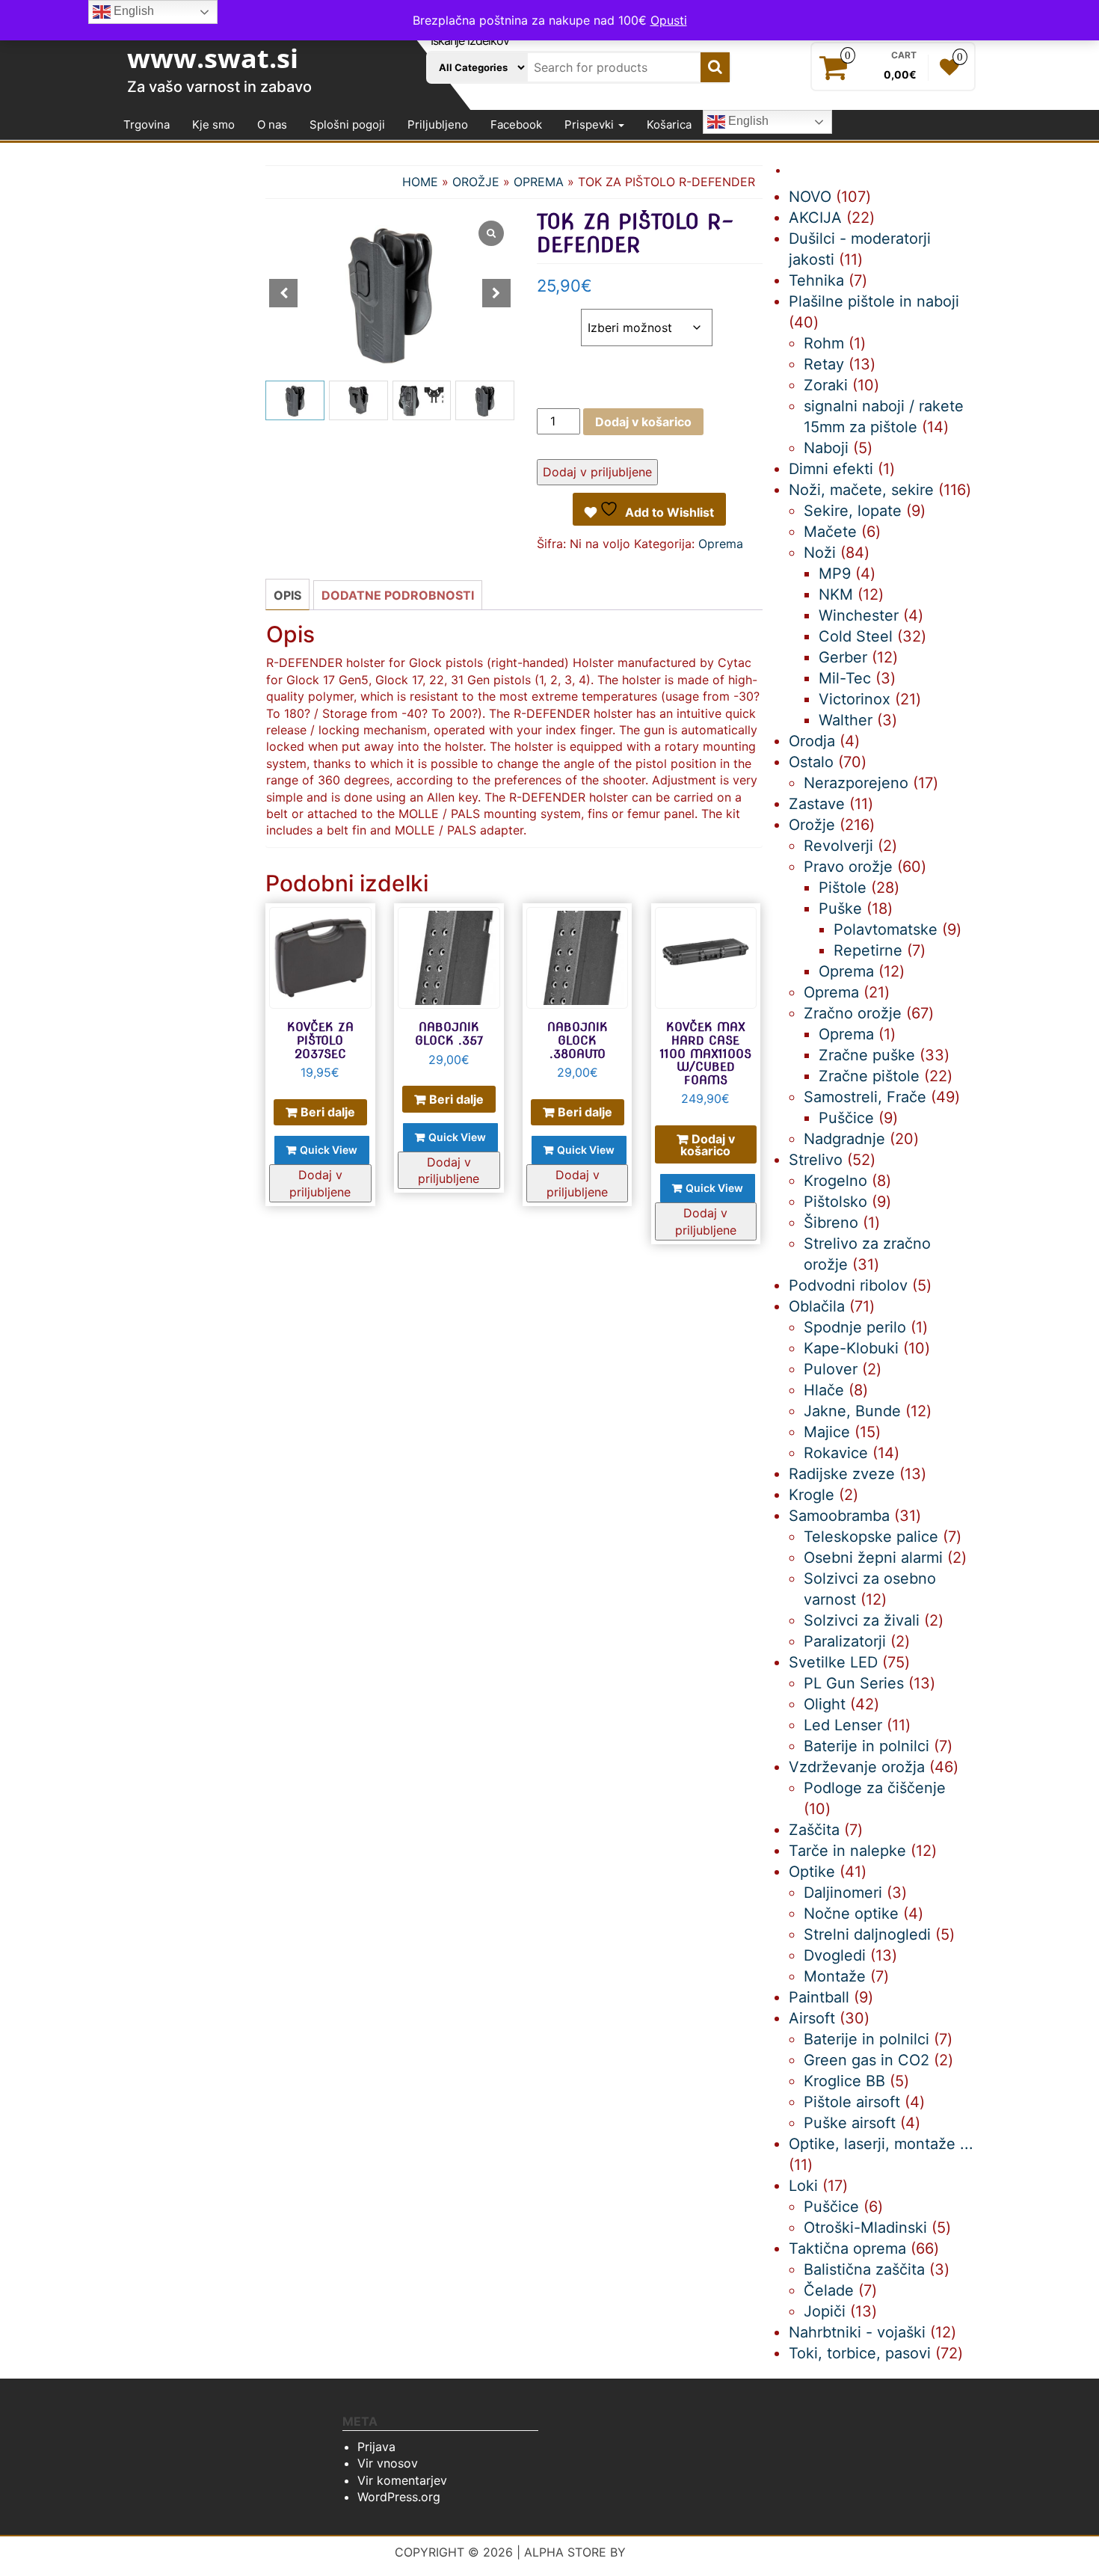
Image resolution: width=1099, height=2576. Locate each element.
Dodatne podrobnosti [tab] (398, 595)
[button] (496, 293)
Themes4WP (667, 2552)
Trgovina (147, 125)
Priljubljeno (438, 125)
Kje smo (213, 125)
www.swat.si (213, 58)
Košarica (669, 125)
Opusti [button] (669, 20)
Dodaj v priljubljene (597, 472)
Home (420, 182)
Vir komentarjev (402, 2480)
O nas (272, 125)
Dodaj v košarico (643, 422)
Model (558, 317)
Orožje (476, 182)
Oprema (539, 182)
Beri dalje (328, 1112)
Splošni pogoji (347, 125)
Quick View (329, 1150)
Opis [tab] (287, 595)
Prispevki (591, 125)
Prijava (376, 2447)
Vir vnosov (388, 2463)
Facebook (516, 125)
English (747, 122)
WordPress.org (399, 2497)
